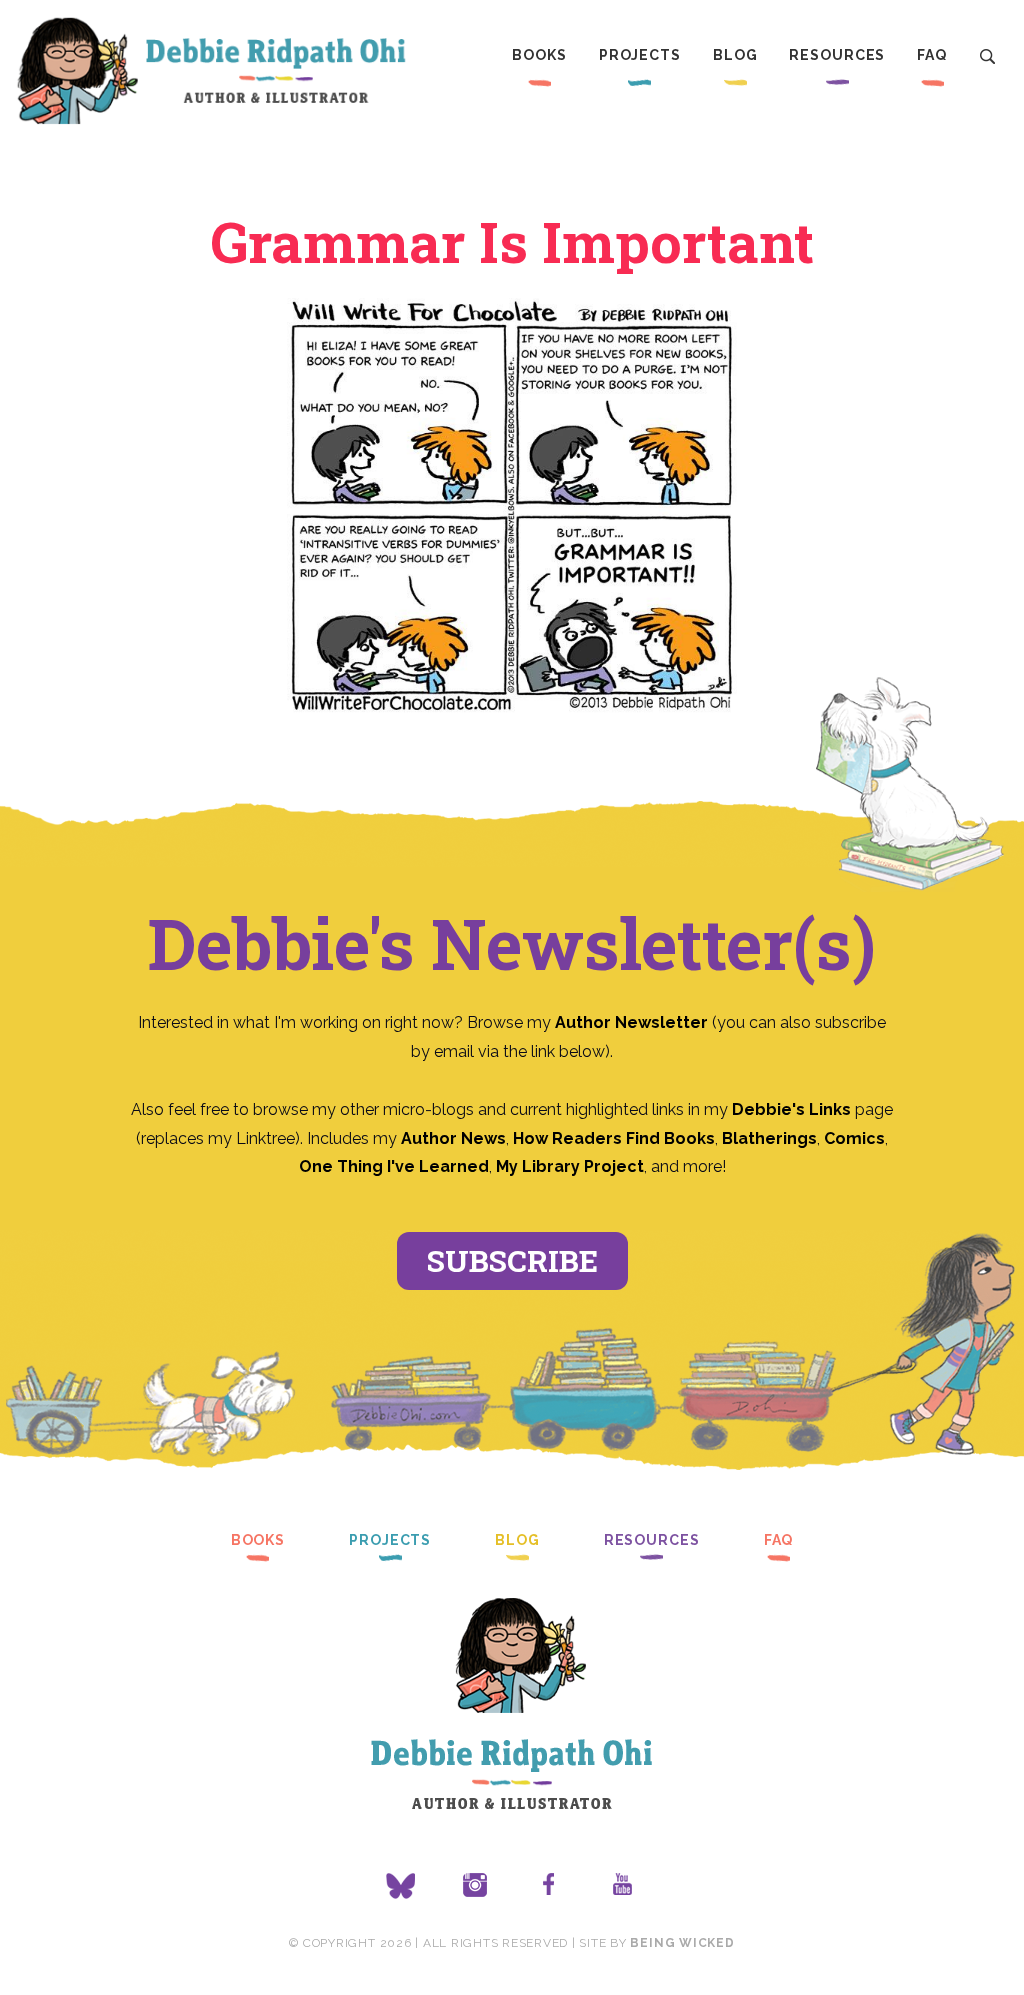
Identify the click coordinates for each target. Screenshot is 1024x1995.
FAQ (932, 55)
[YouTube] (623, 1886)
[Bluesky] (401, 1886)
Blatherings (769, 1138)
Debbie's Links (791, 1109)
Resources (837, 55)
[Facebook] (549, 1886)
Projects (640, 55)
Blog (735, 55)
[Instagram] (475, 1886)
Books (539, 55)
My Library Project (570, 1166)
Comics (854, 1138)
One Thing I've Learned (394, 1166)
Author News (453, 1138)
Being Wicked (682, 1943)
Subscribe (512, 1260)
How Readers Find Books (614, 1138)
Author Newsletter (633, 1022)
